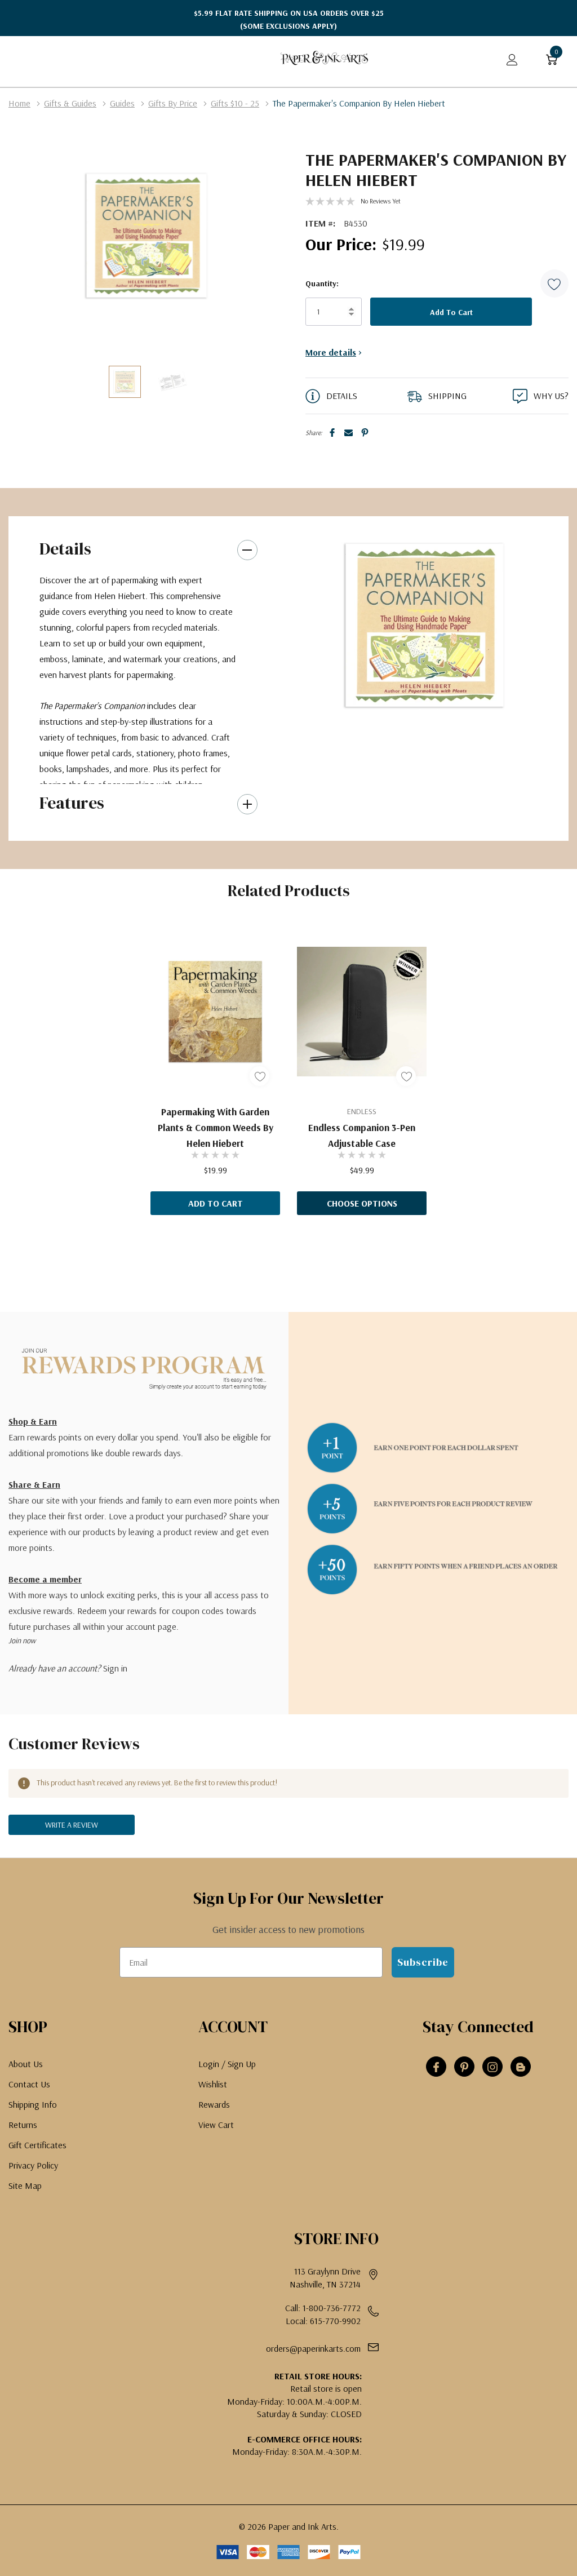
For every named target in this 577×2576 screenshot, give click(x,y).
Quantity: (322, 283)
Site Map (25, 2185)
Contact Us (29, 2084)
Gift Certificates (37, 2145)
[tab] (420, 712)
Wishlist (213, 2084)
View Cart (216, 2125)
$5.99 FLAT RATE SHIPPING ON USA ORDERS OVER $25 (289, 19)
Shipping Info (33, 2104)
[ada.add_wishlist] (259, 1076)
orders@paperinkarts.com (313, 2348)
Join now (22, 1641)
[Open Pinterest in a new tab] (464, 2067)
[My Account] (512, 59)
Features (72, 803)
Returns (23, 2125)
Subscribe (423, 1962)
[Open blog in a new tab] (521, 2067)
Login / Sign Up (227, 2064)
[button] (554, 283)
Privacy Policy (33, 2165)
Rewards (214, 2104)
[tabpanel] (425, 625)
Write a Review (72, 1825)
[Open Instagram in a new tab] (492, 2067)
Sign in (115, 1668)
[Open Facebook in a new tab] (436, 2067)
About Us (26, 2064)
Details (65, 549)
